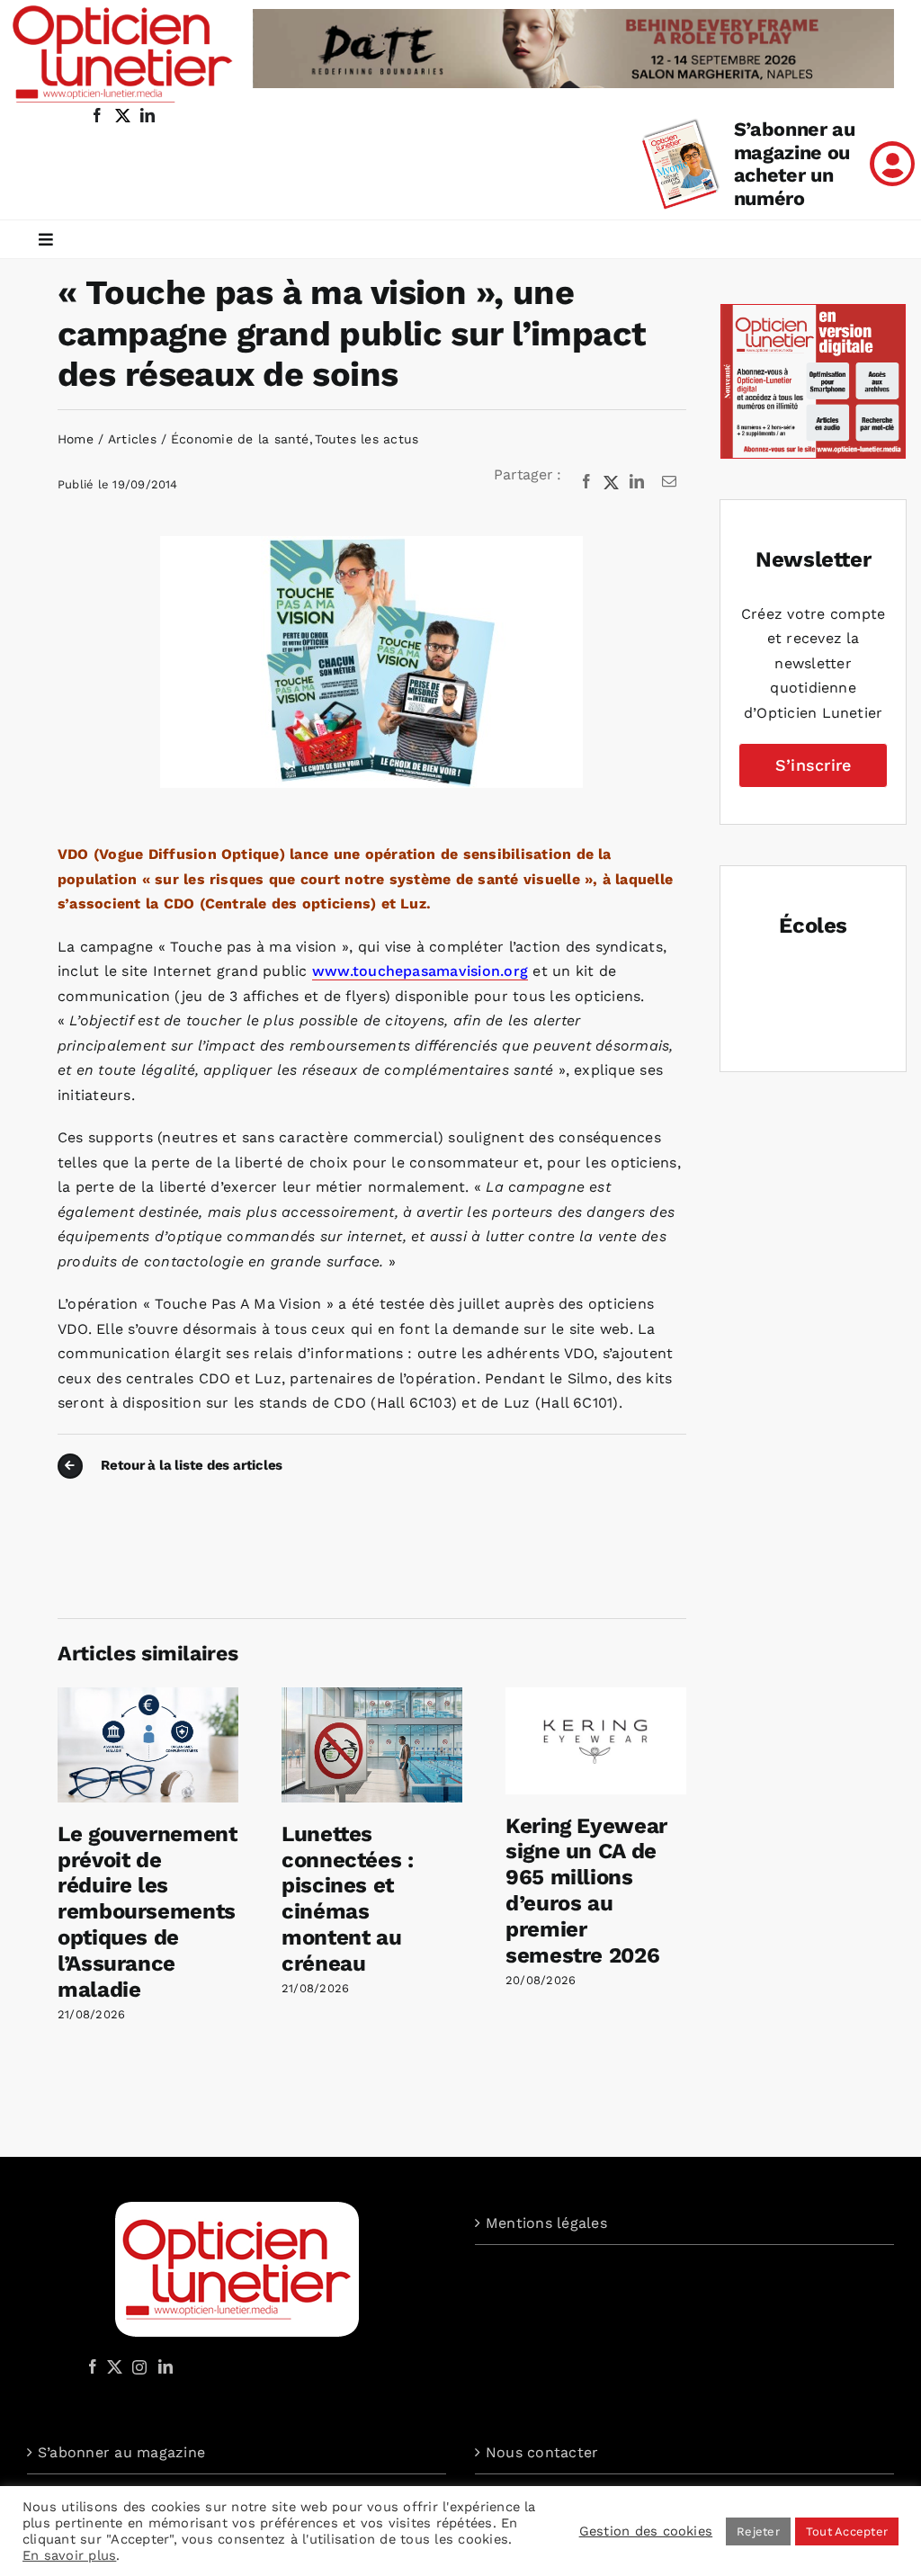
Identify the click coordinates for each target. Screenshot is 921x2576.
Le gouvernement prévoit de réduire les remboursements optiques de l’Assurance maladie (148, 1912)
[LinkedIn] (637, 482)
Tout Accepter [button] (847, 2531)
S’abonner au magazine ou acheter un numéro (795, 164)
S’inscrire (813, 765)
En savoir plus (69, 2555)
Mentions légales (546, 2223)
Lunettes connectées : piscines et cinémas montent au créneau (348, 1899)
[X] (612, 482)
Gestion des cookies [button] (646, 2531)
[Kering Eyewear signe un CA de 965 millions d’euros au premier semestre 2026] (596, 1696)
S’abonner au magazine (121, 2452)
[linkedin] (148, 115)
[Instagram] (137, 2366)
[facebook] (97, 115)
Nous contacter (542, 2452)
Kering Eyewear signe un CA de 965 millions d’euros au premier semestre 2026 (586, 1891)
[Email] (669, 482)
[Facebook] (586, 482)
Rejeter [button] (758, 2531)
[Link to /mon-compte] (892, 164)
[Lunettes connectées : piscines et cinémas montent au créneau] (372, 1696)
